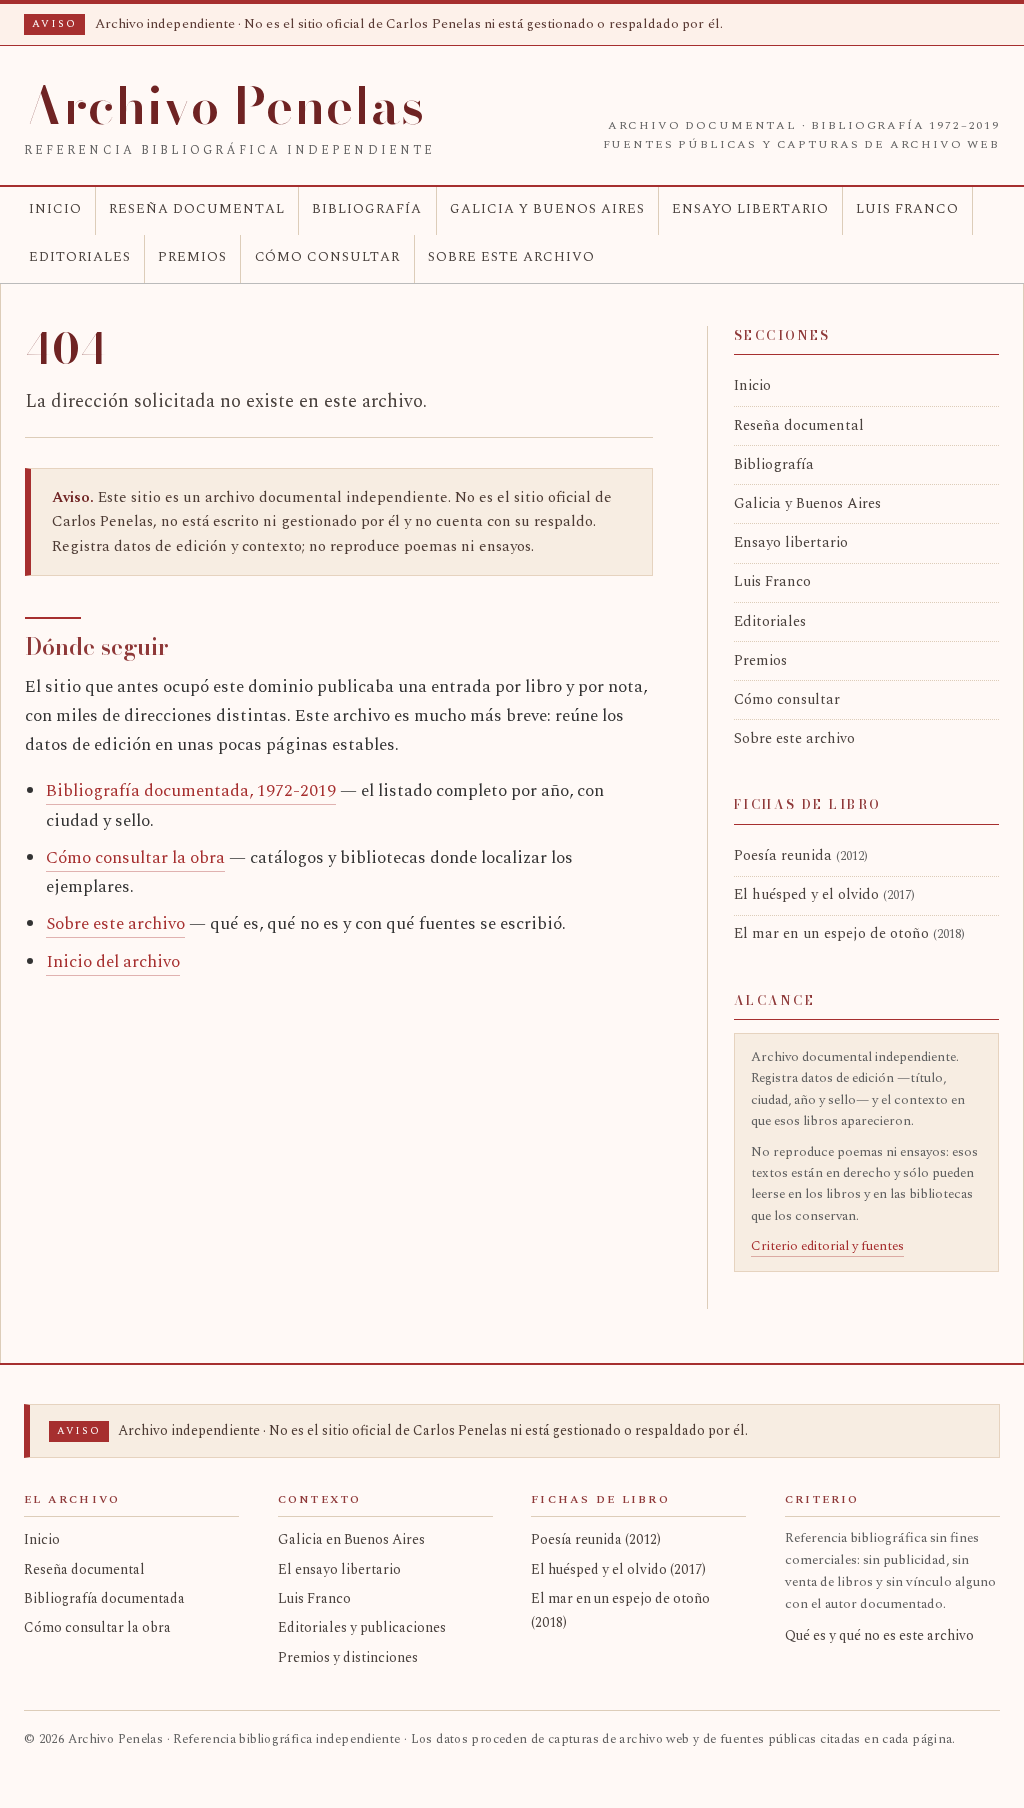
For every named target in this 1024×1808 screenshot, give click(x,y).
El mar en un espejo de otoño (849, 934)
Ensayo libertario (750, 209)
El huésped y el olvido (824, 895)
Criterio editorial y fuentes (827, 1246)
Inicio (55, 209)
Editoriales (80, 257)
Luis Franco (907, 209)
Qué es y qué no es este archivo (879, 1635)
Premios (192, 257)
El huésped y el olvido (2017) (618, 1569)
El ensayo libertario (339, 1569)
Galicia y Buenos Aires (547, 209)
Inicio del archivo (113, 962)
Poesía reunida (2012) (596, 1539)
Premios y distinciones (348, 1657)
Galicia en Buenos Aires (351, 1539)
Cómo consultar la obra (135, 858)
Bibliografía (367, 209)
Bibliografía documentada (104, 1598)
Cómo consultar (328, 257)
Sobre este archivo (511, 257)
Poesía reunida (801, 856)
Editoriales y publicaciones (362, 1627)
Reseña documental (197, 209)
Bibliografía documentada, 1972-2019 (191, 791)
